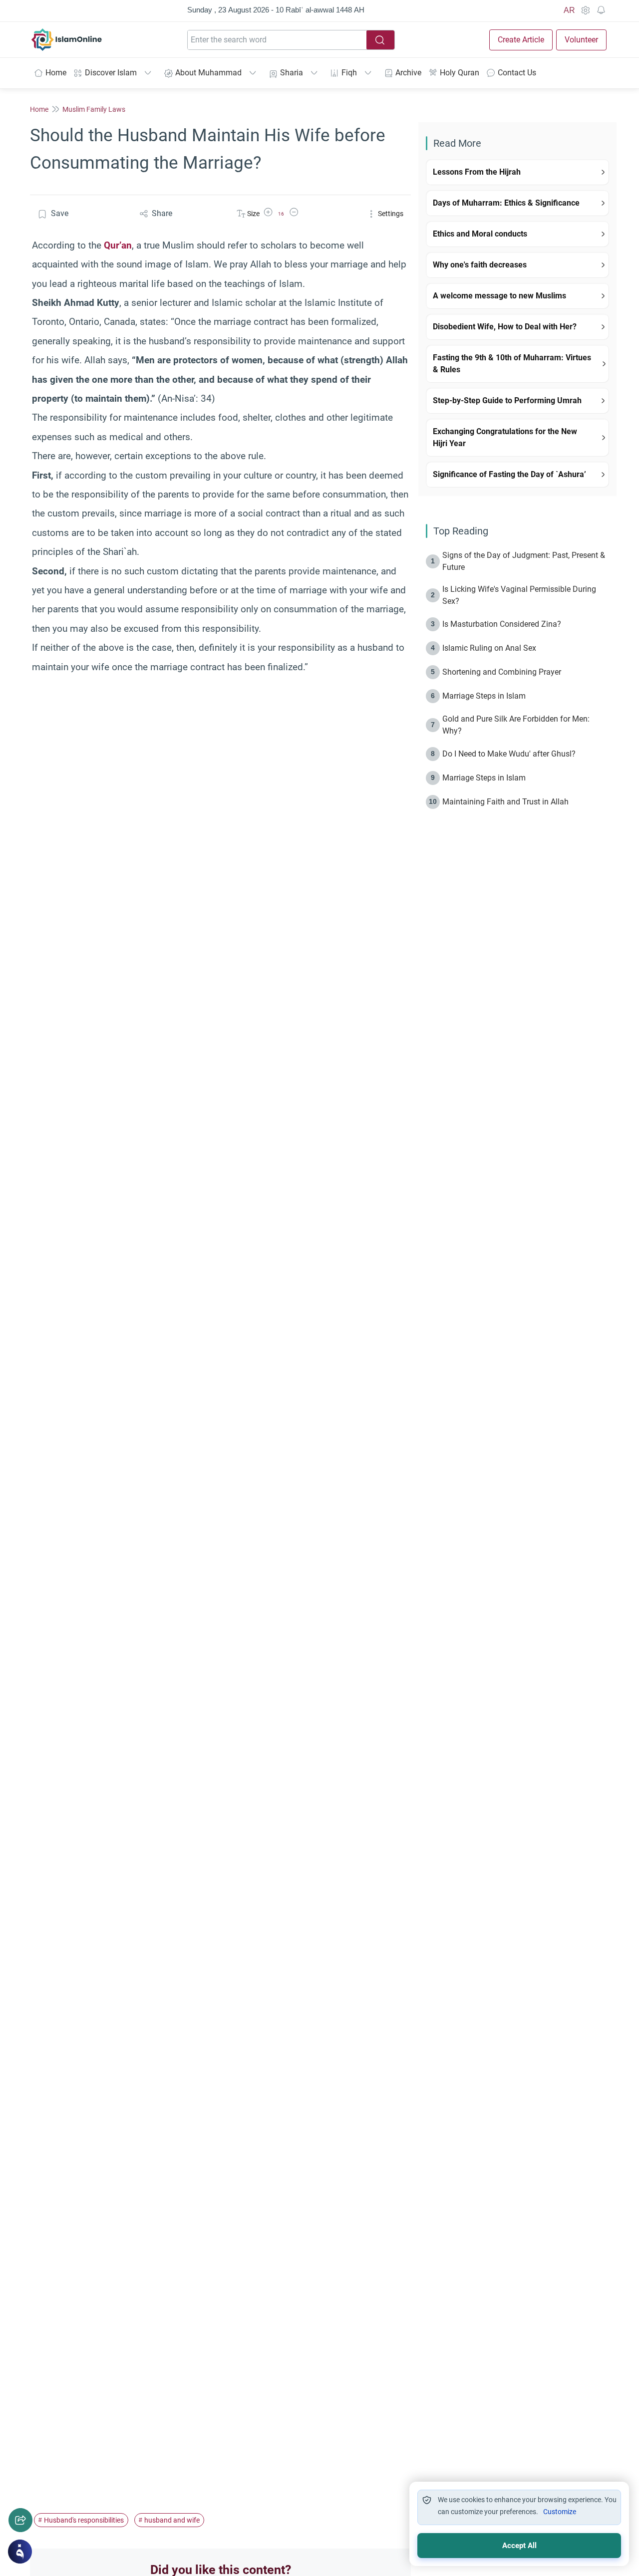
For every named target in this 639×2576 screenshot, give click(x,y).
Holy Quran (460, 73)
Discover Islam (111, 73)
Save (60, 213)
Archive (408, 73)
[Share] (20, 2520)
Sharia (292, 73)
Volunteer (581, 40)
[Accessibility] (585, 10)
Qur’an (118, 245)
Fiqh (349, 73)
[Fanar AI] (20, 2552)
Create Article (521, 40)
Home (56, 73)
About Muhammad (208, 73)
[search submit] (380, 40)
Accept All (519, 2546)
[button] (268, 214)
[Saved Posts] (601, 10)
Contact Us (517, 73)
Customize (560, 2512)
